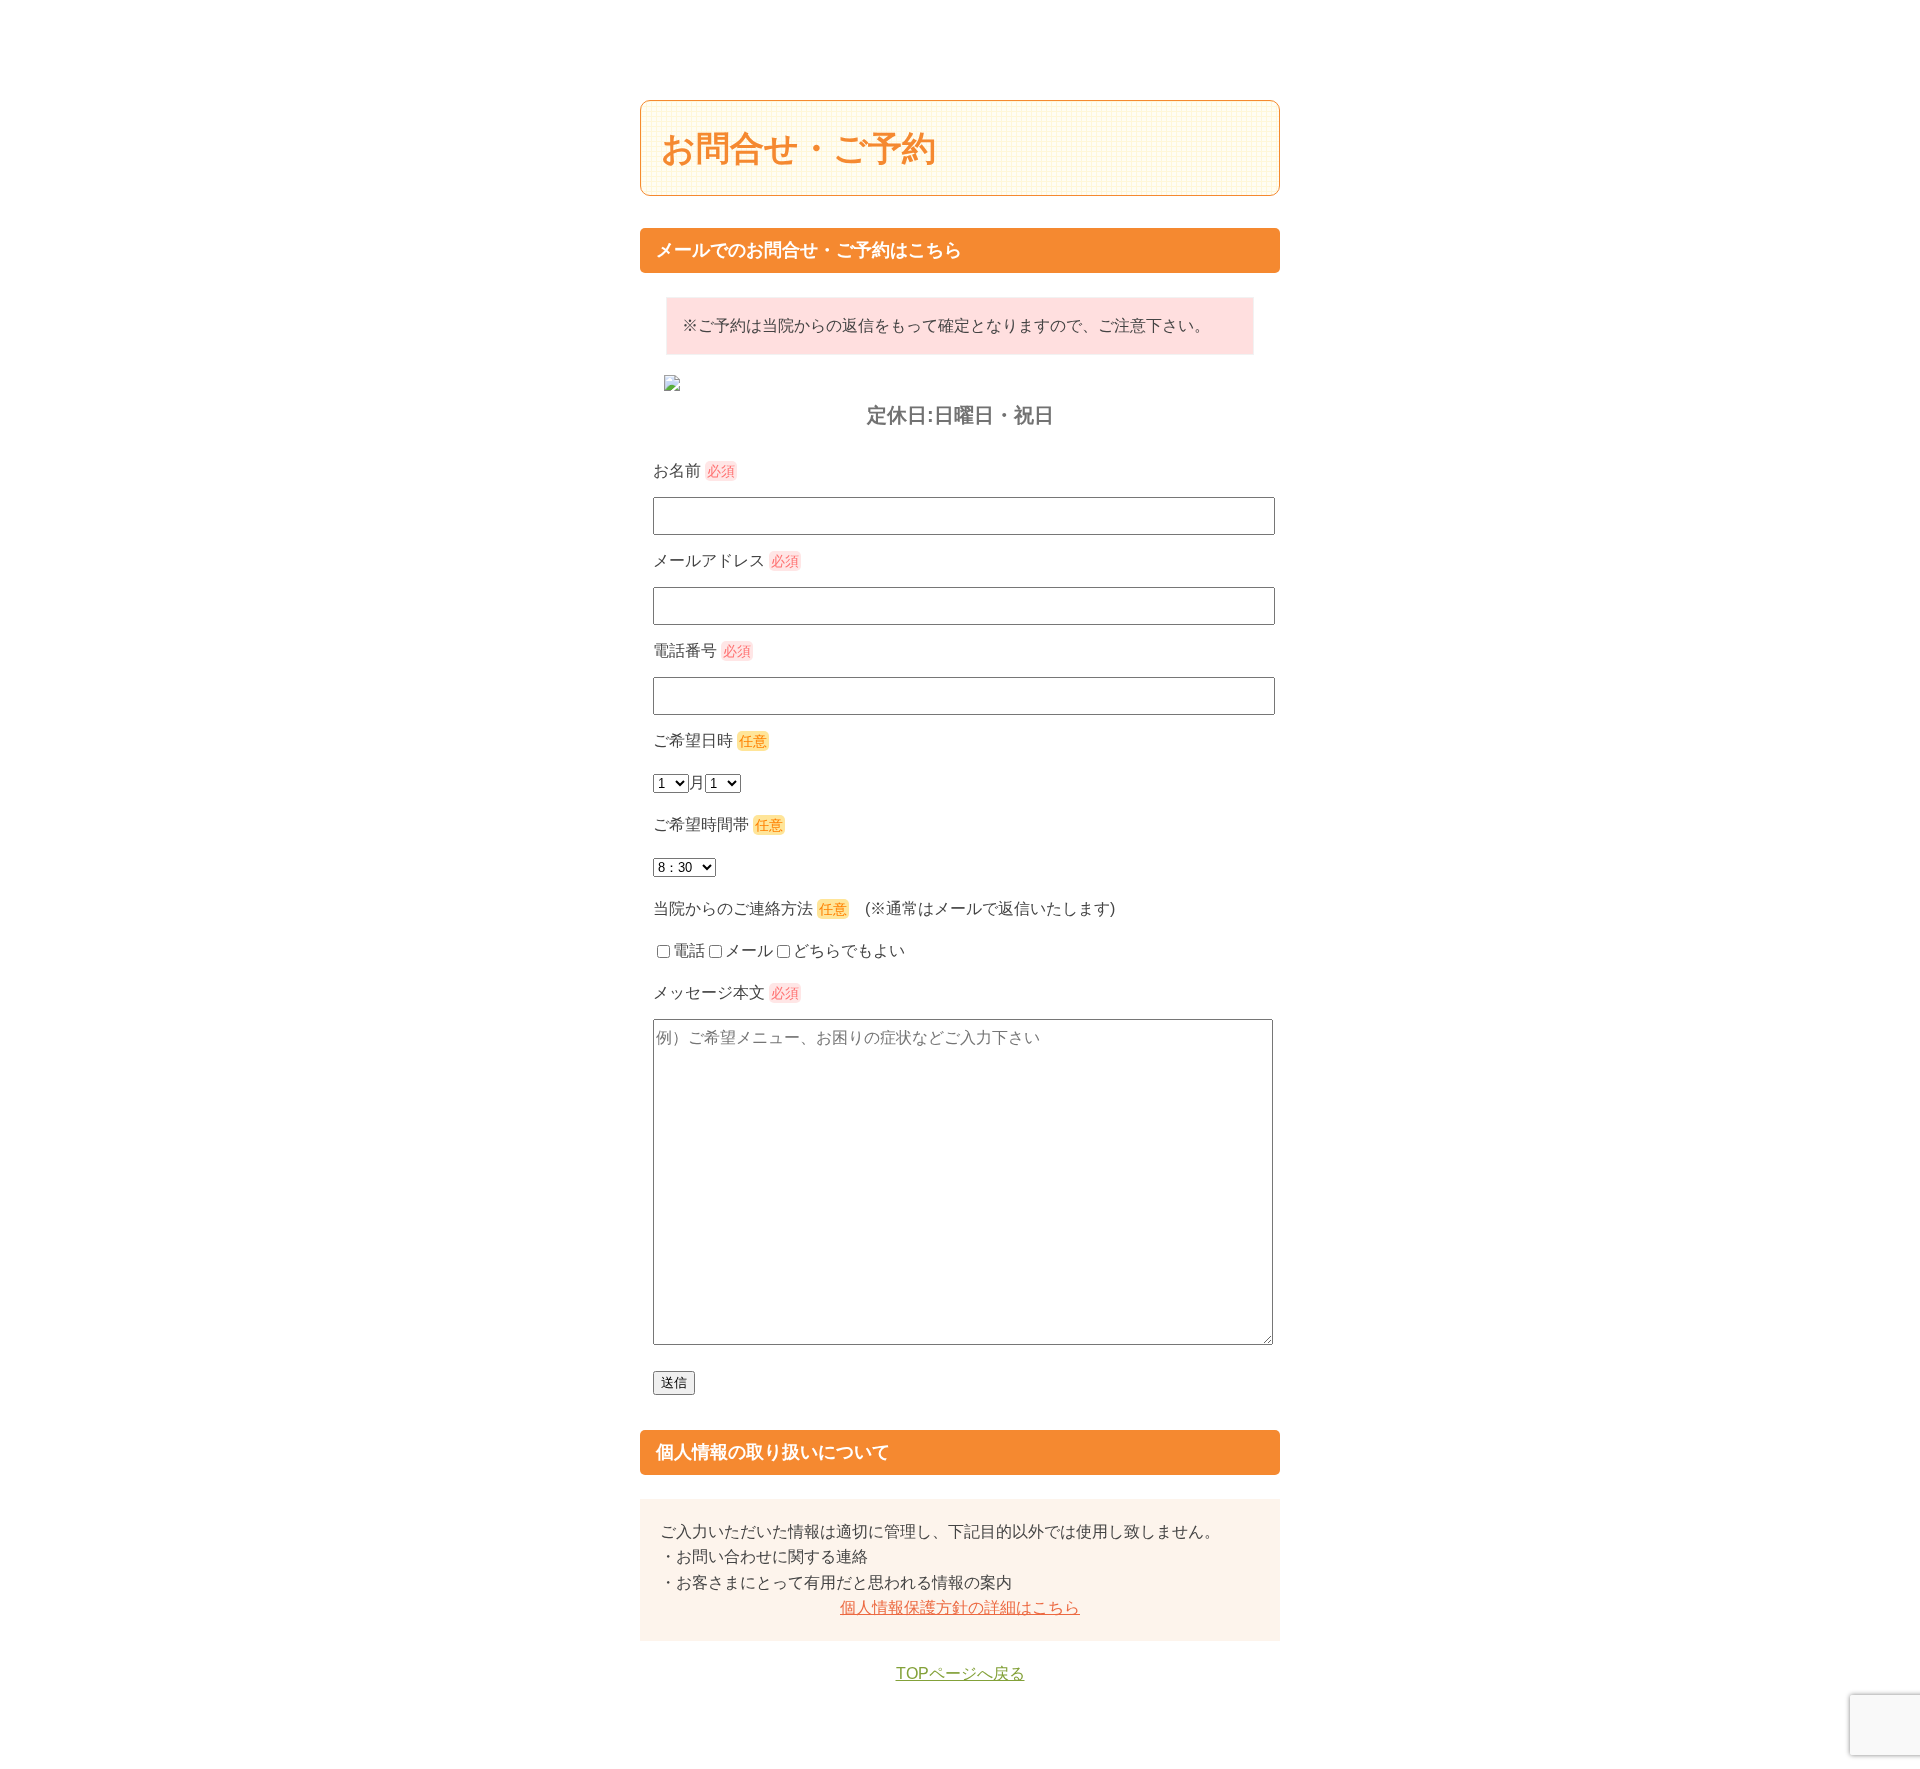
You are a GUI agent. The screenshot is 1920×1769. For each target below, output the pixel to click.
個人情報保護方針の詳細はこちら (960, 1607)
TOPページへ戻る (960, 1673)
